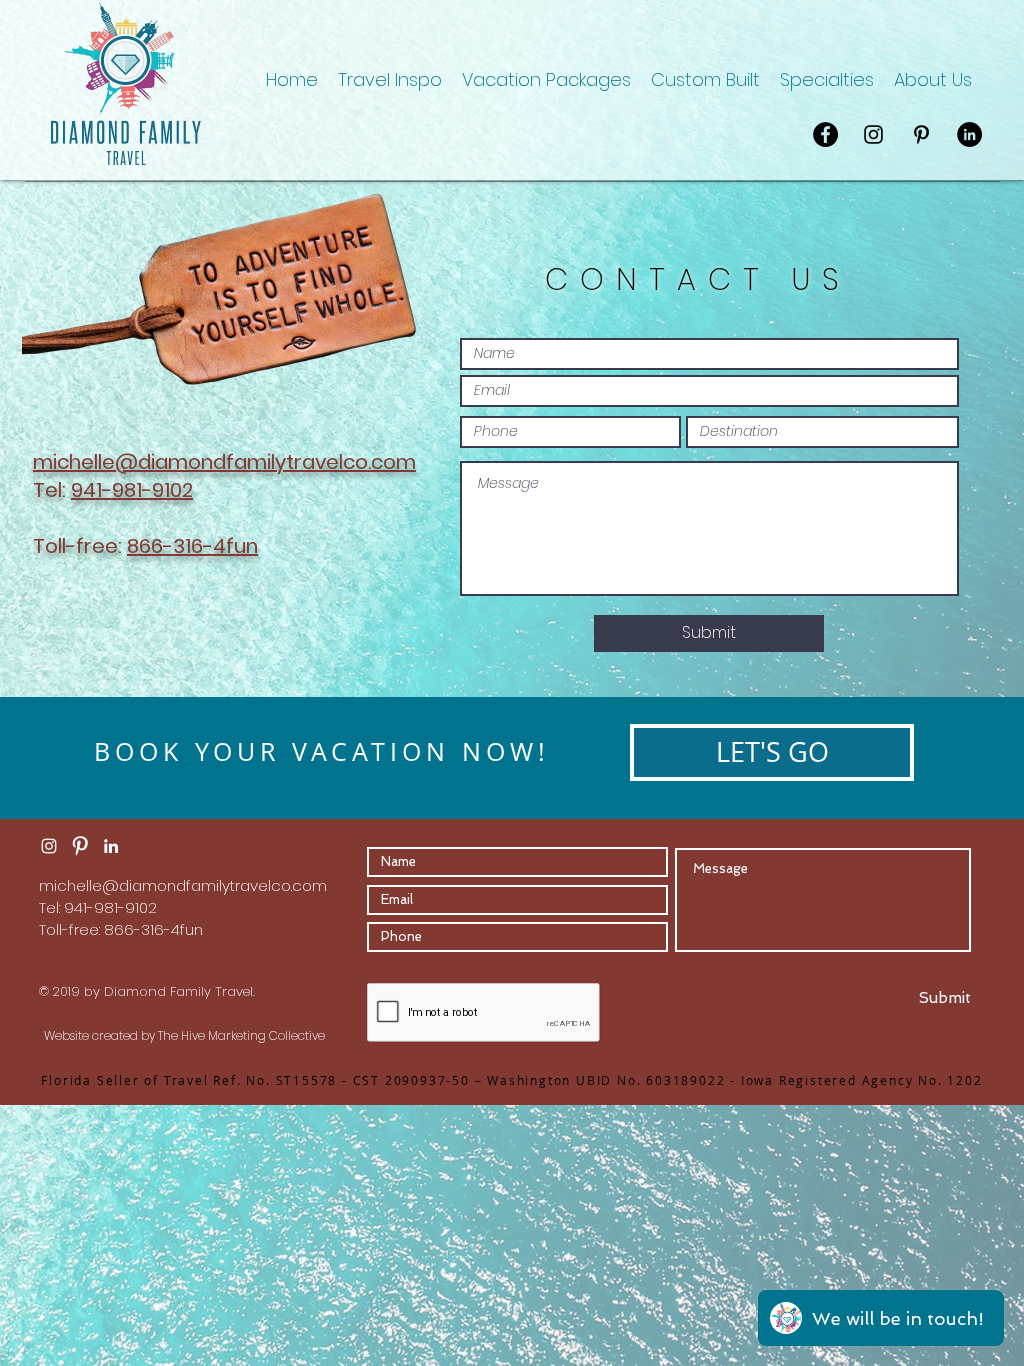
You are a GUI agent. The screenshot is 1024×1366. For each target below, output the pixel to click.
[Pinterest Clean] (80, 846)
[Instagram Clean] (49, 846)
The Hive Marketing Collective (241, 1035)
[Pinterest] (921, 134)
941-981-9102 (132, 490)
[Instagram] (873, 134)
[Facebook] (825, 134)
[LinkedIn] (969, 134)
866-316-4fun (192, 546)
